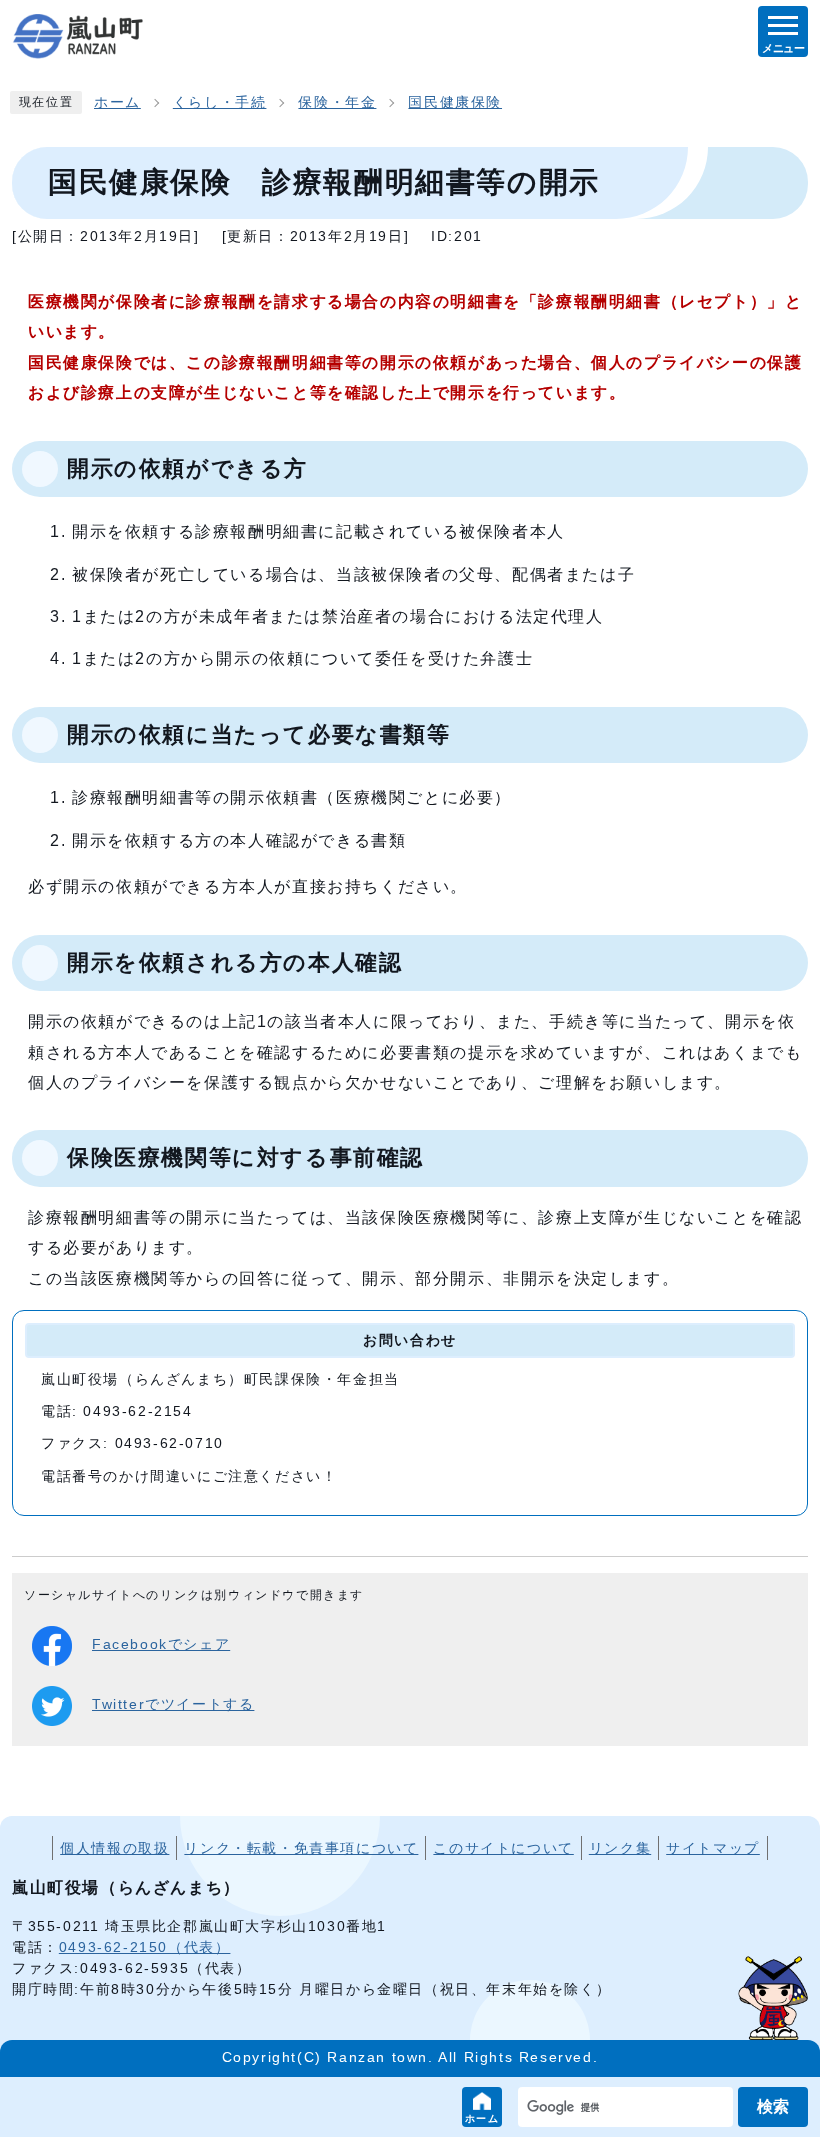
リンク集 (620, 1848)
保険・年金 (337, 102)
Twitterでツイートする (173, 1704)
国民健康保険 (455, 102)
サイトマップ (713, 1848)
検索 (773, 2106)
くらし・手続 (220, 102)
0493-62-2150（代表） (145, 1947)
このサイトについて (503, 1848)
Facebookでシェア (161, 1644)
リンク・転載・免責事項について (301, 1848)
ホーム (482, 2118)
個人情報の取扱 (114, 1848)
